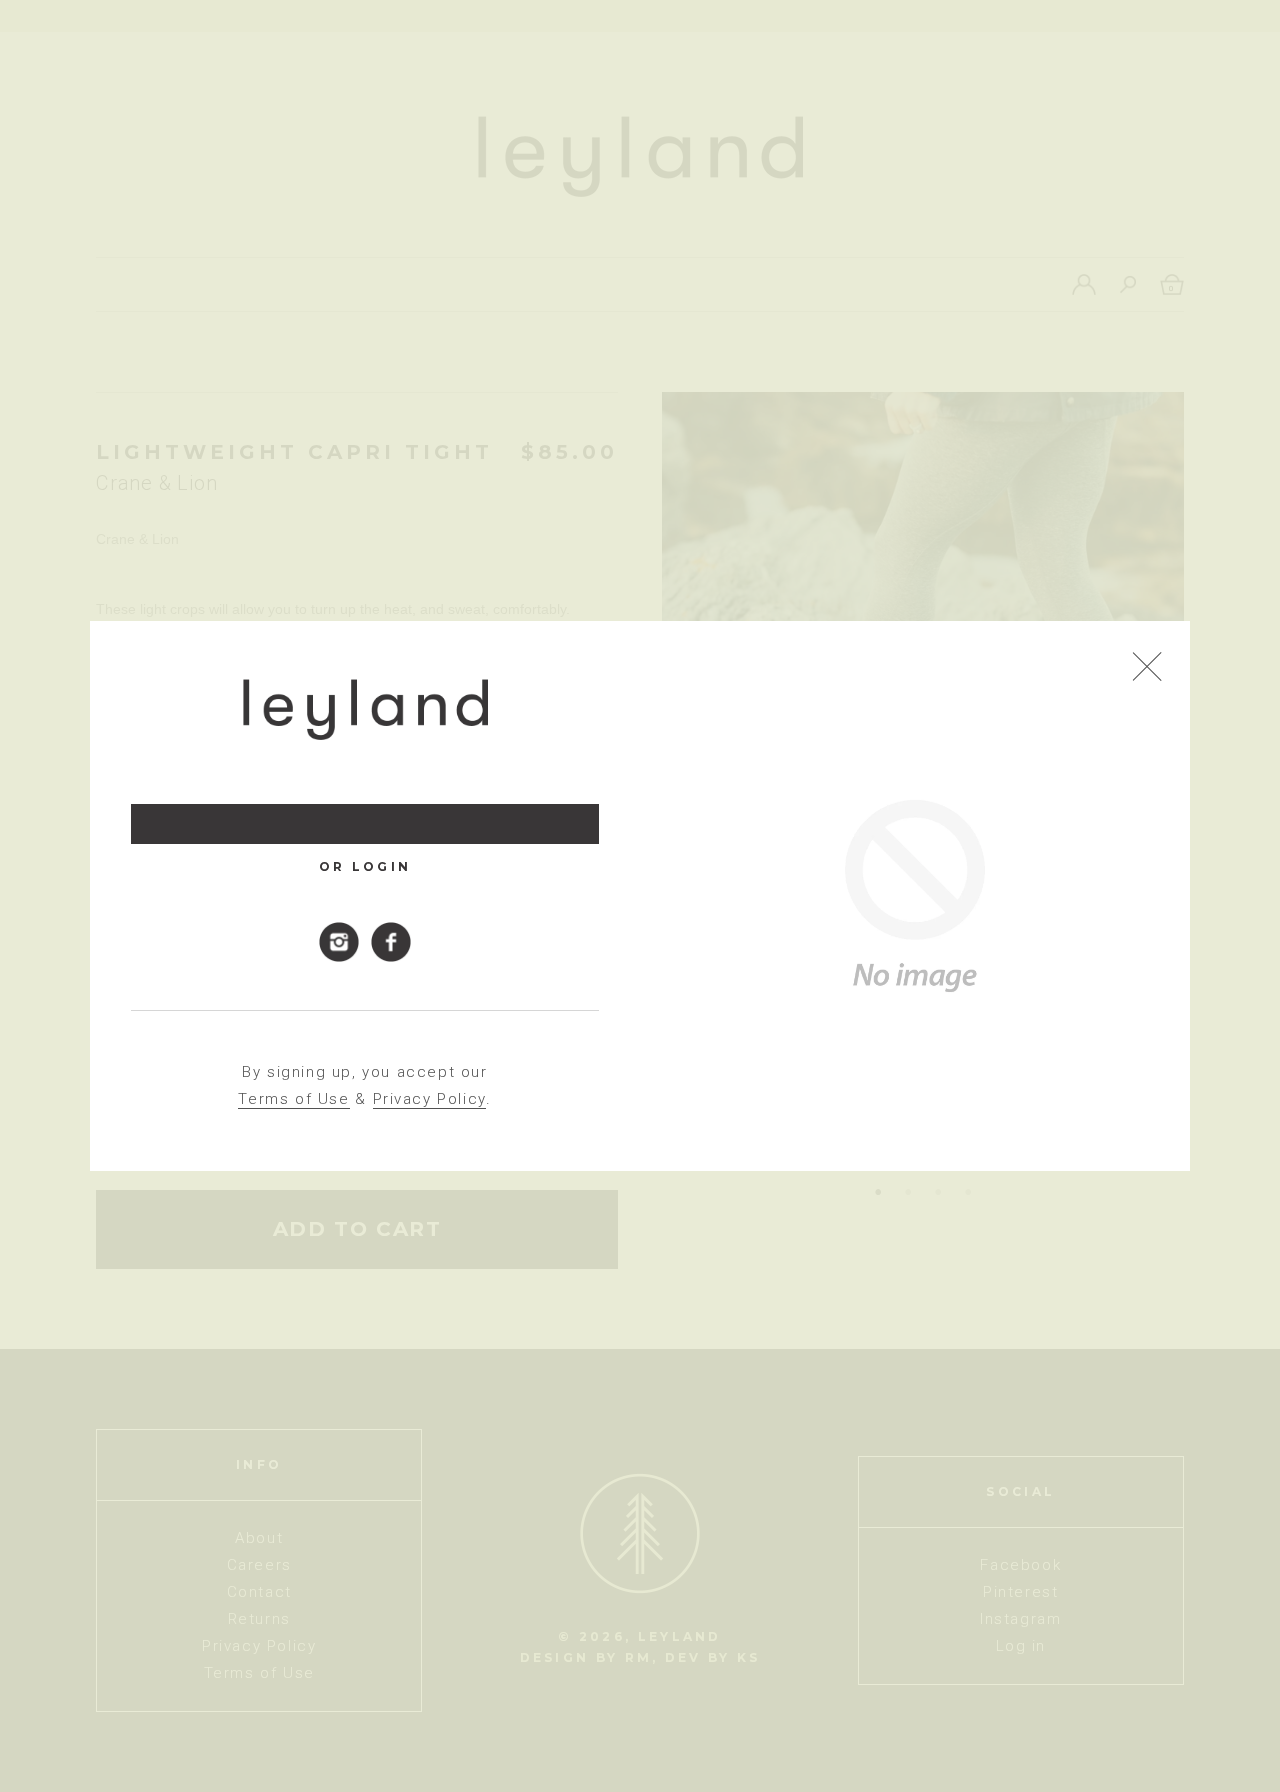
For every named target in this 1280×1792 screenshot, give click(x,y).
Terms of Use (293, 1099)
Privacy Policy (429, 1099)
